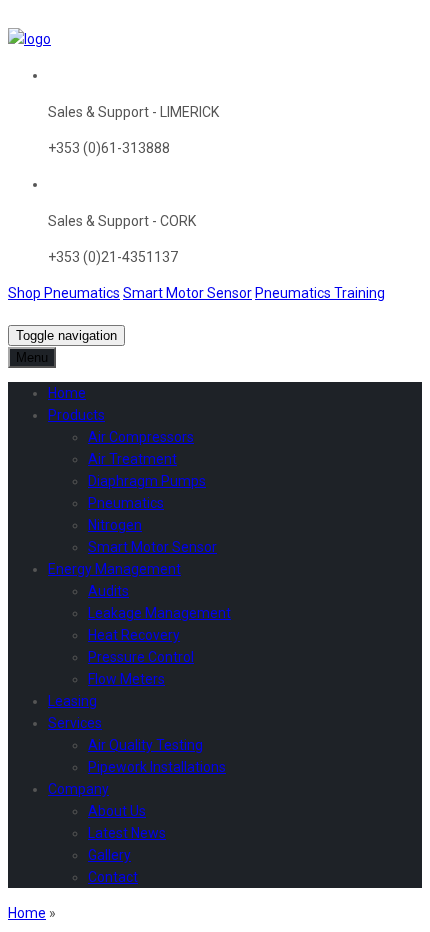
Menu (32, 357)
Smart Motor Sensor (187, 293)
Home (27, 913)
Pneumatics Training (320, 293)
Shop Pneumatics (64, 293)
